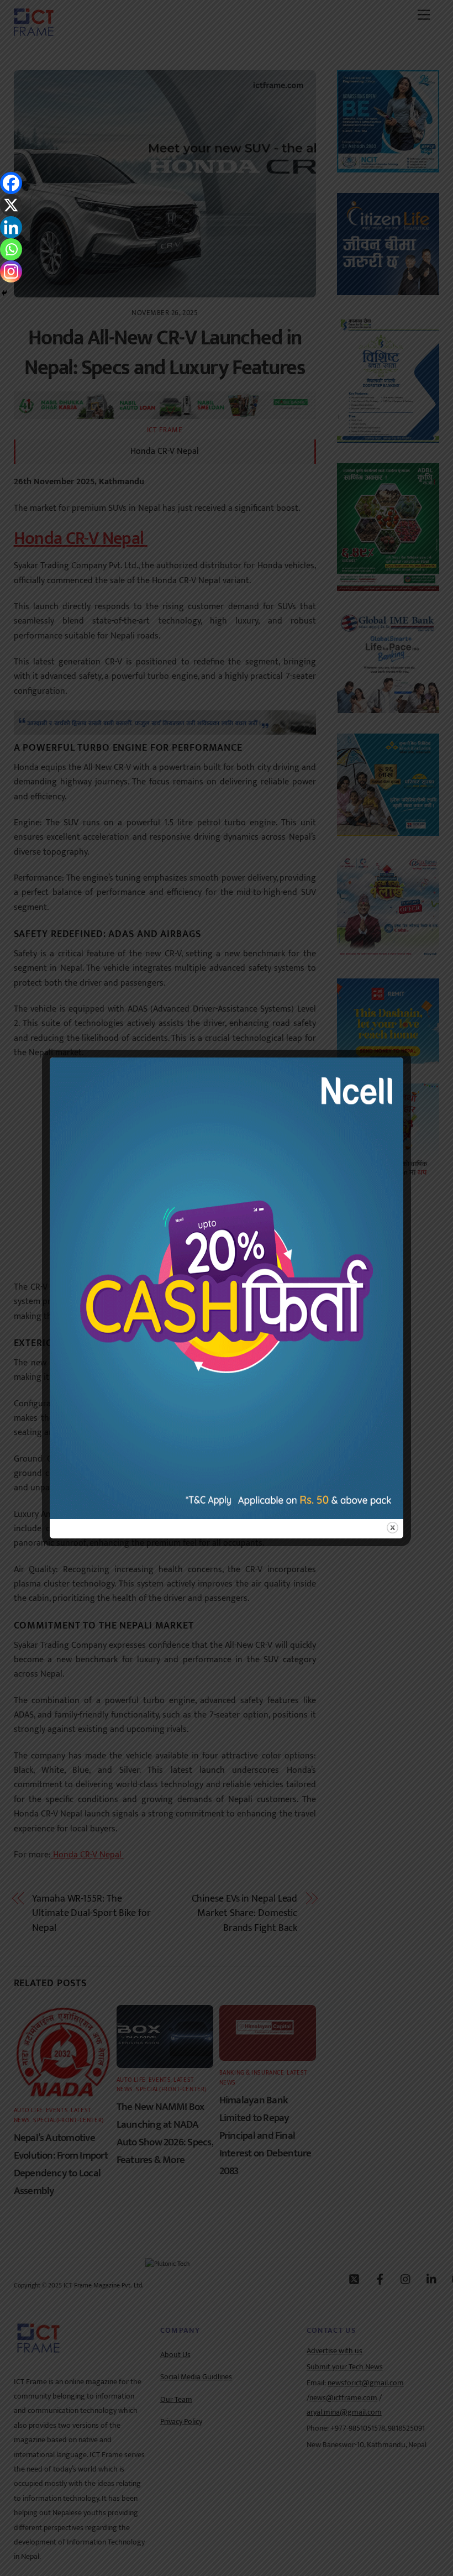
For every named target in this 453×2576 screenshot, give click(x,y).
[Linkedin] (11, 227)
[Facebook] (11, 183)
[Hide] (4, 293)
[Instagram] (11, 271)
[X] (11, 205)
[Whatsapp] (11, 249)
